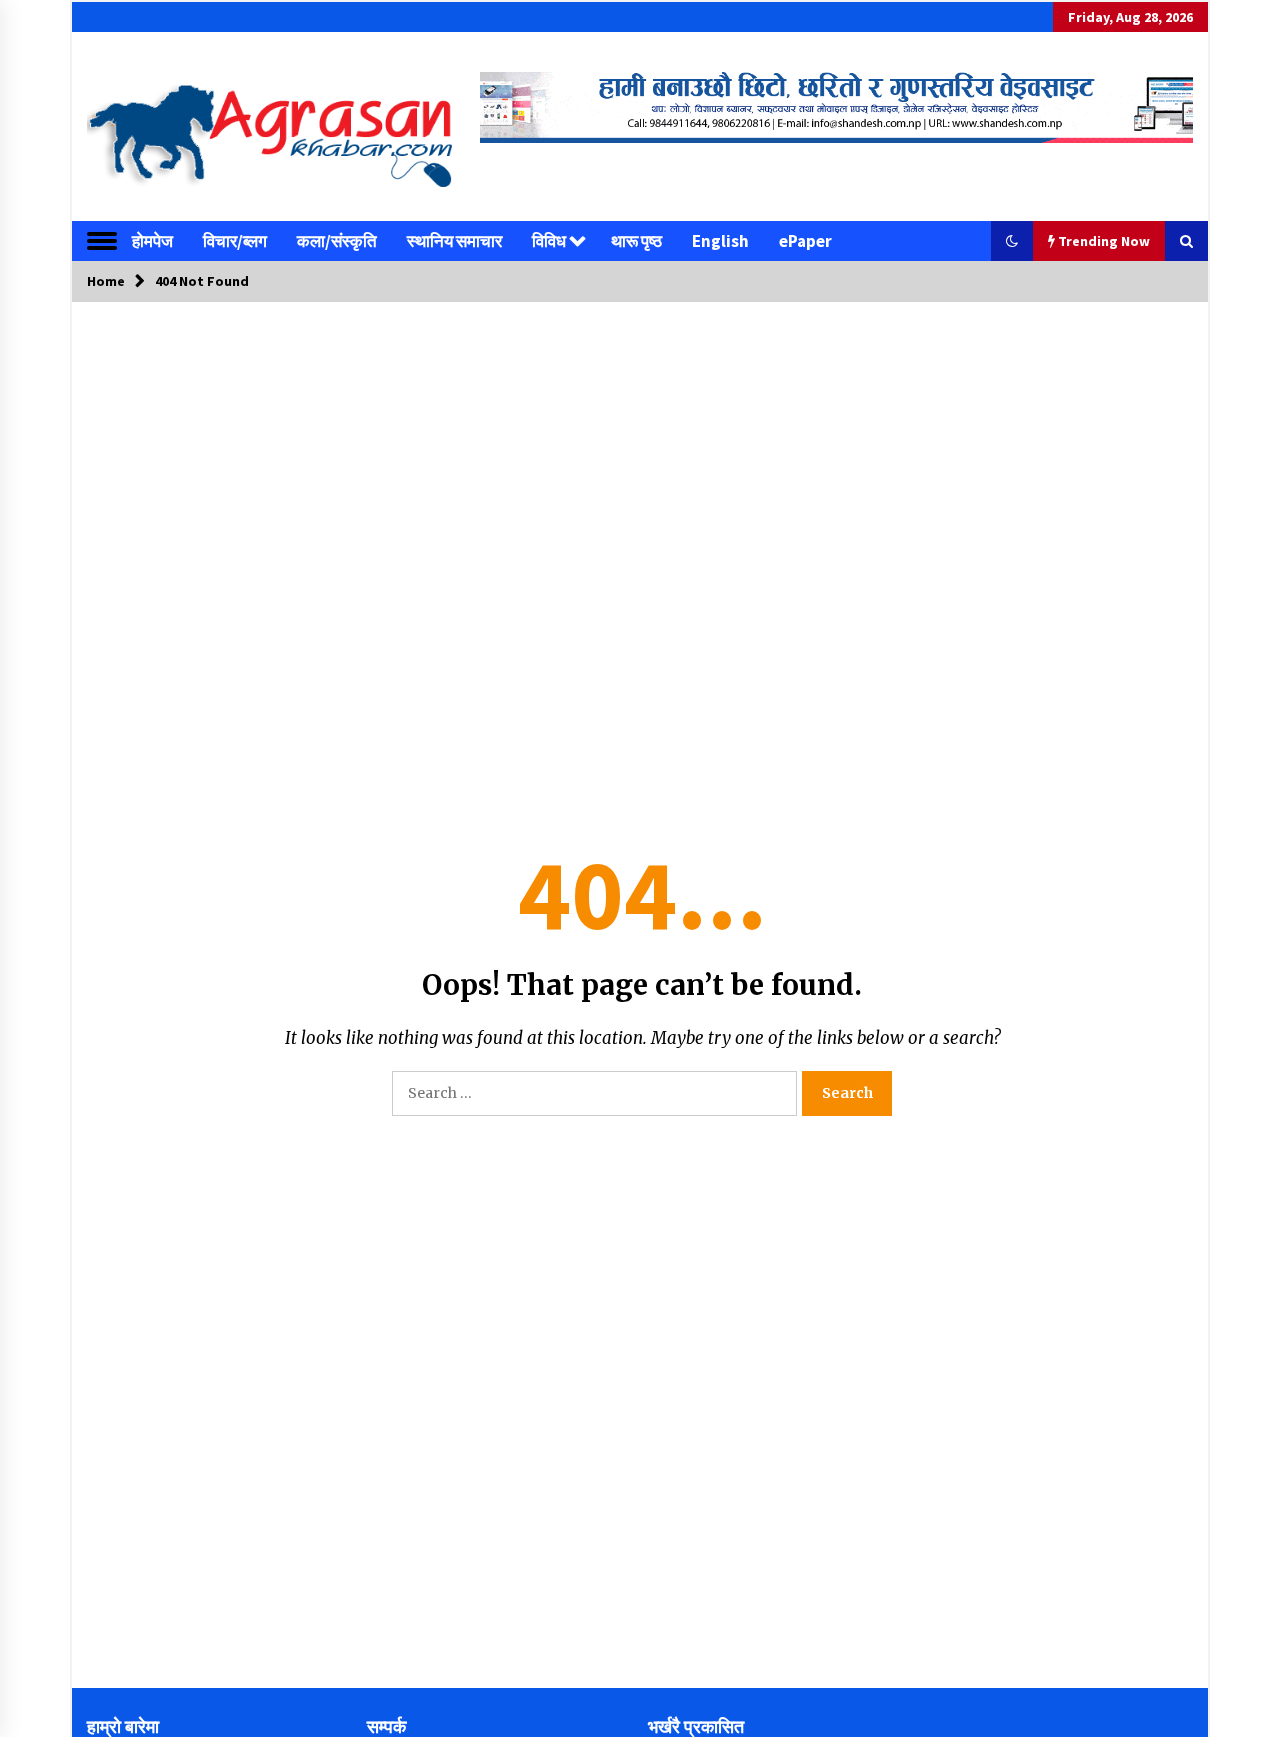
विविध (549, 241)
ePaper (805, 241)
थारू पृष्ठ (636, 241)
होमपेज (152, 241)
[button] (1012, 241)
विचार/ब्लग (235, 241)
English (720, 241)
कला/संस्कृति (337, 241)
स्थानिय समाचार (454, 241)
